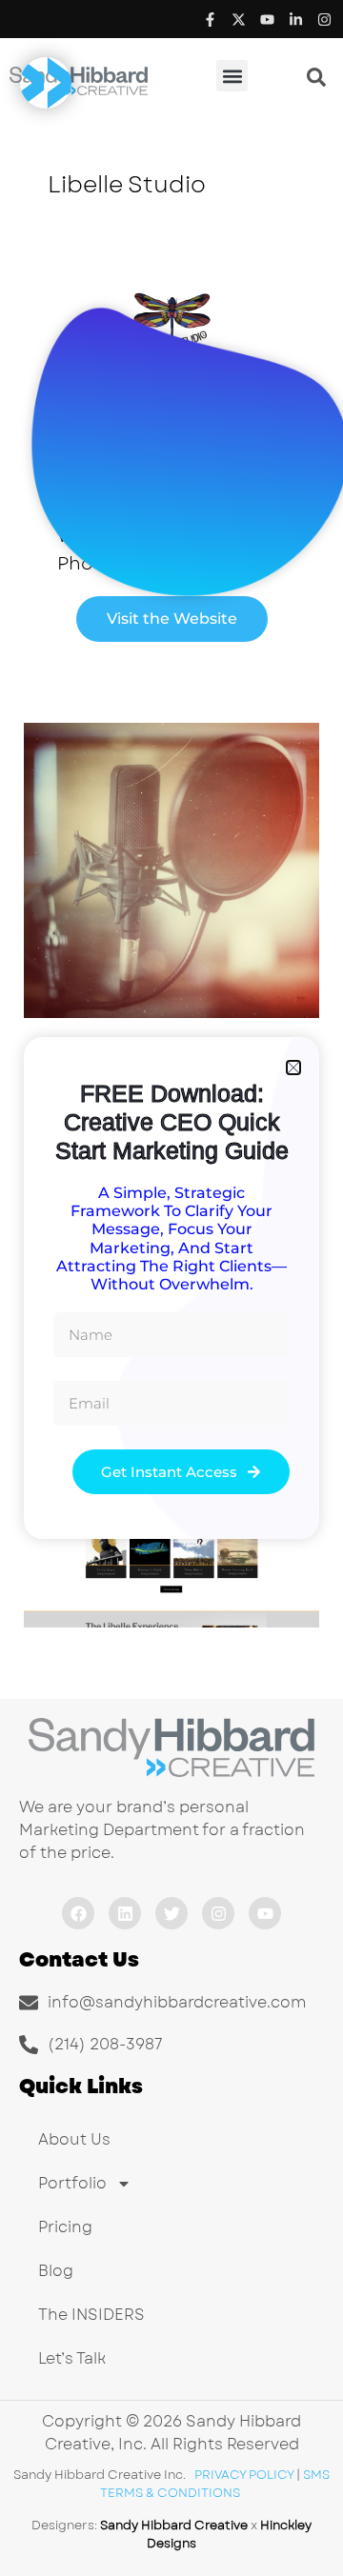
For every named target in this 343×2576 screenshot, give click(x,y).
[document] (171, 1288)
